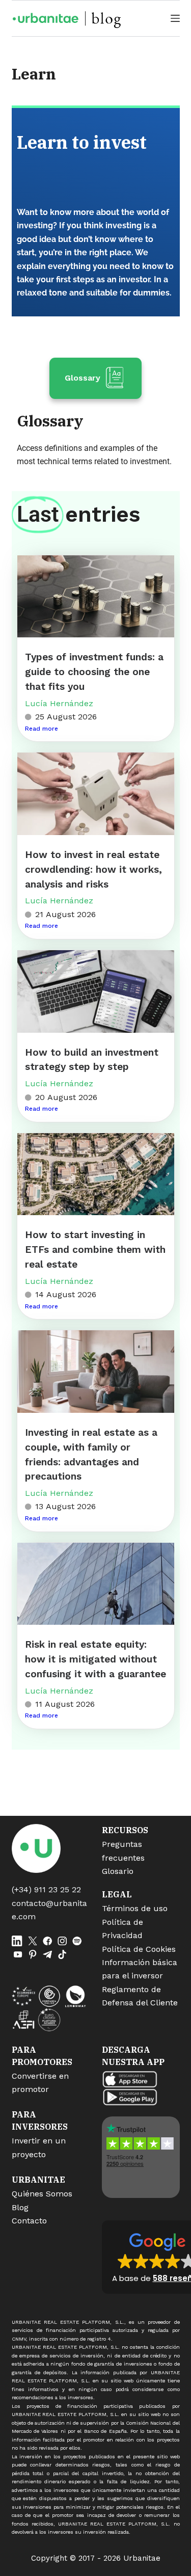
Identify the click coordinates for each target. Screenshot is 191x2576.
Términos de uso (135, 1908)
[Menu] (175, 18)
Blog (20, 2207)
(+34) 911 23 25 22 (46, 1889)
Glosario (118, 1871)
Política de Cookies (139, 1949)
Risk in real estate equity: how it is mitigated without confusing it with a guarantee (95, 1659)
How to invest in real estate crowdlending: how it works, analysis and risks (93, 869)
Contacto (29, 2221)
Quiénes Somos (42, 2194)
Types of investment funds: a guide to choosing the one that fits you (94, 672)
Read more (42, 729)
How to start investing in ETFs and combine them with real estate (95, 1250)
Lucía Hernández (59, 703)
